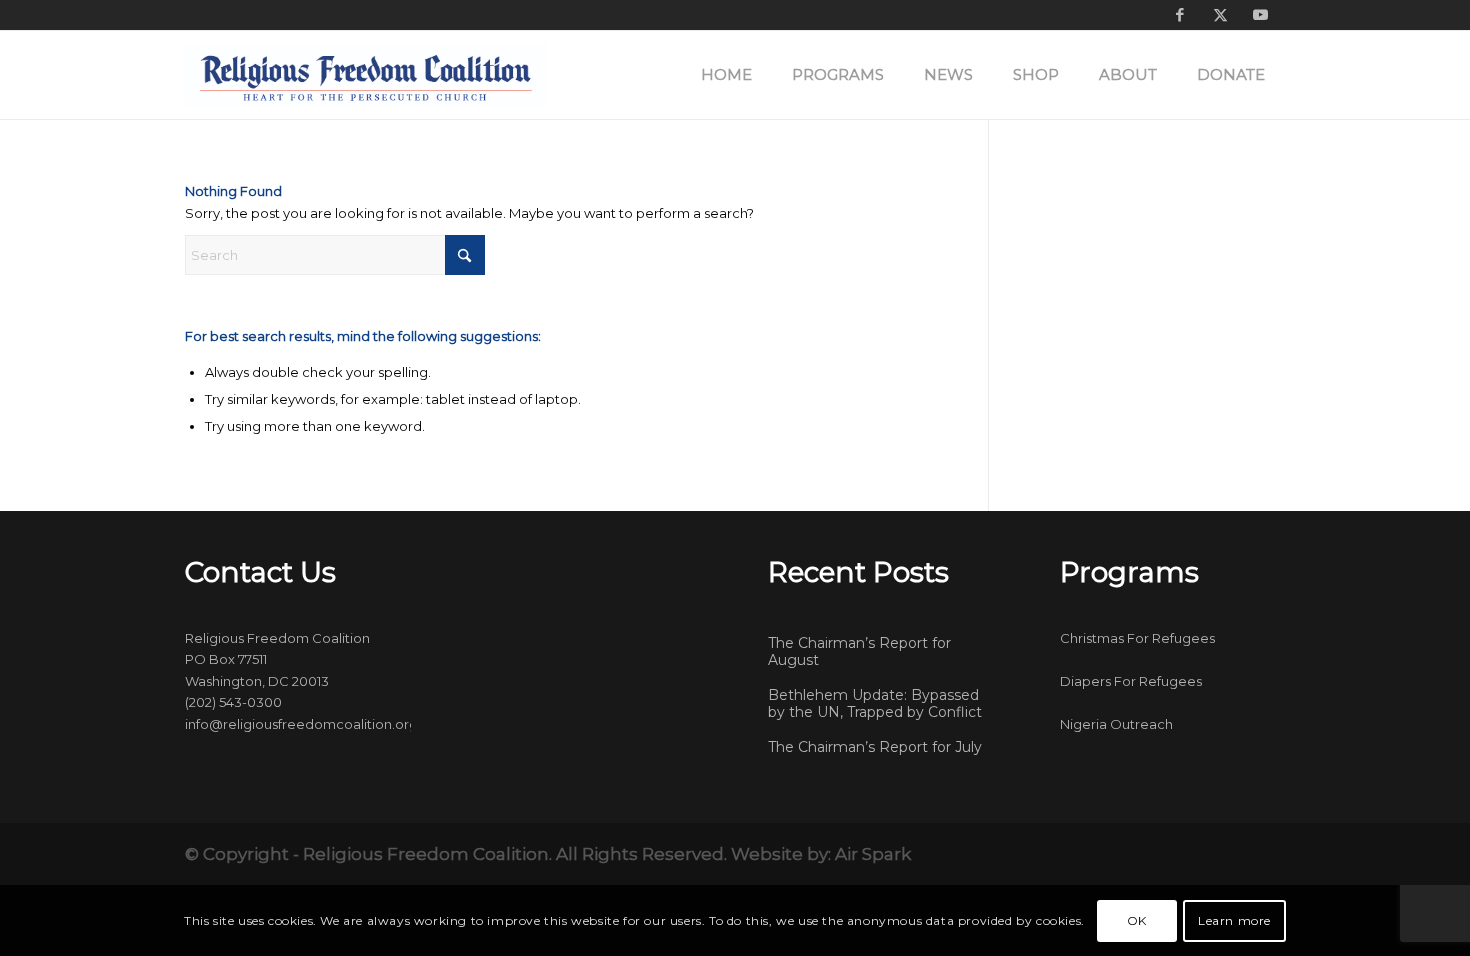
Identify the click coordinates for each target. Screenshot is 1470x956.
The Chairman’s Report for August (859, 652)
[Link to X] (1220, 15)
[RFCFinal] (366, 75)
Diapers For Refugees (1131, 681)
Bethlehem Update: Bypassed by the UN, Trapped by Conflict (875, 704)
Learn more (1234, 920)
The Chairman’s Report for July (875, 747)
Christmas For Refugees (1137, 638)
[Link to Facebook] (1180, 15)
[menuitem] (726, 75)
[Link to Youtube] (1260, 15)
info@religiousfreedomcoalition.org (301, 724)
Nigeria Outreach (1116, 724)
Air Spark (873, 854)
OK (1137, 920)
